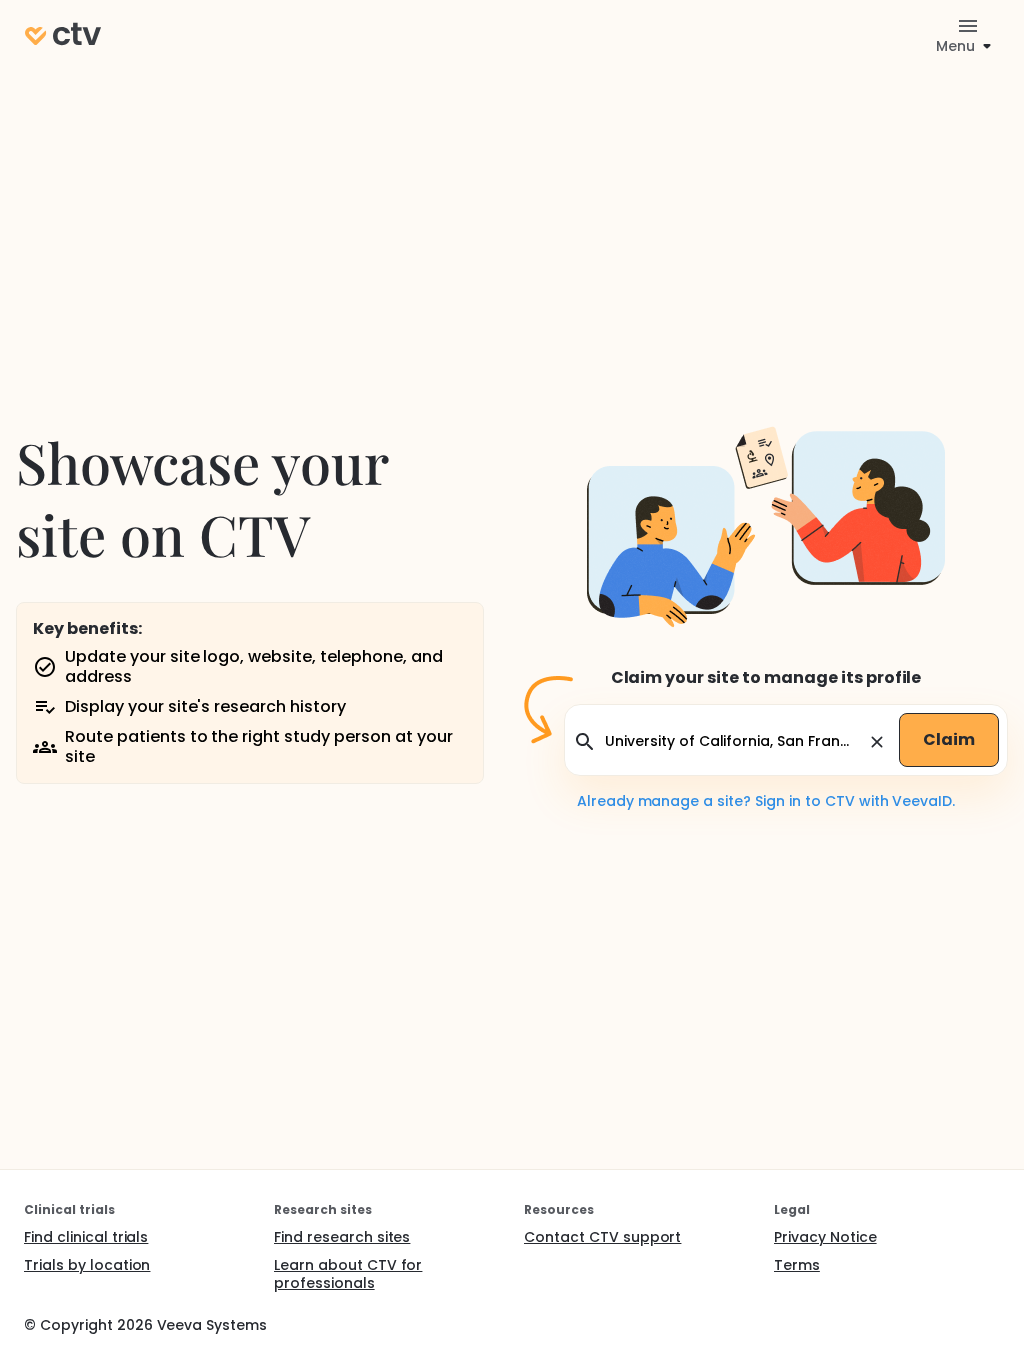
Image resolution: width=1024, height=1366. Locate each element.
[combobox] (733, 741)
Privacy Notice (825, 1237)
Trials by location (87, 1265)
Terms (797, 1265)
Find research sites (342, 1237)
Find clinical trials (86, 1237)
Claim (949, 739)
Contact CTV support (602, 1237)
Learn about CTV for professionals (348, 1274)
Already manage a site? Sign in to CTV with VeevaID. (766, 801)
